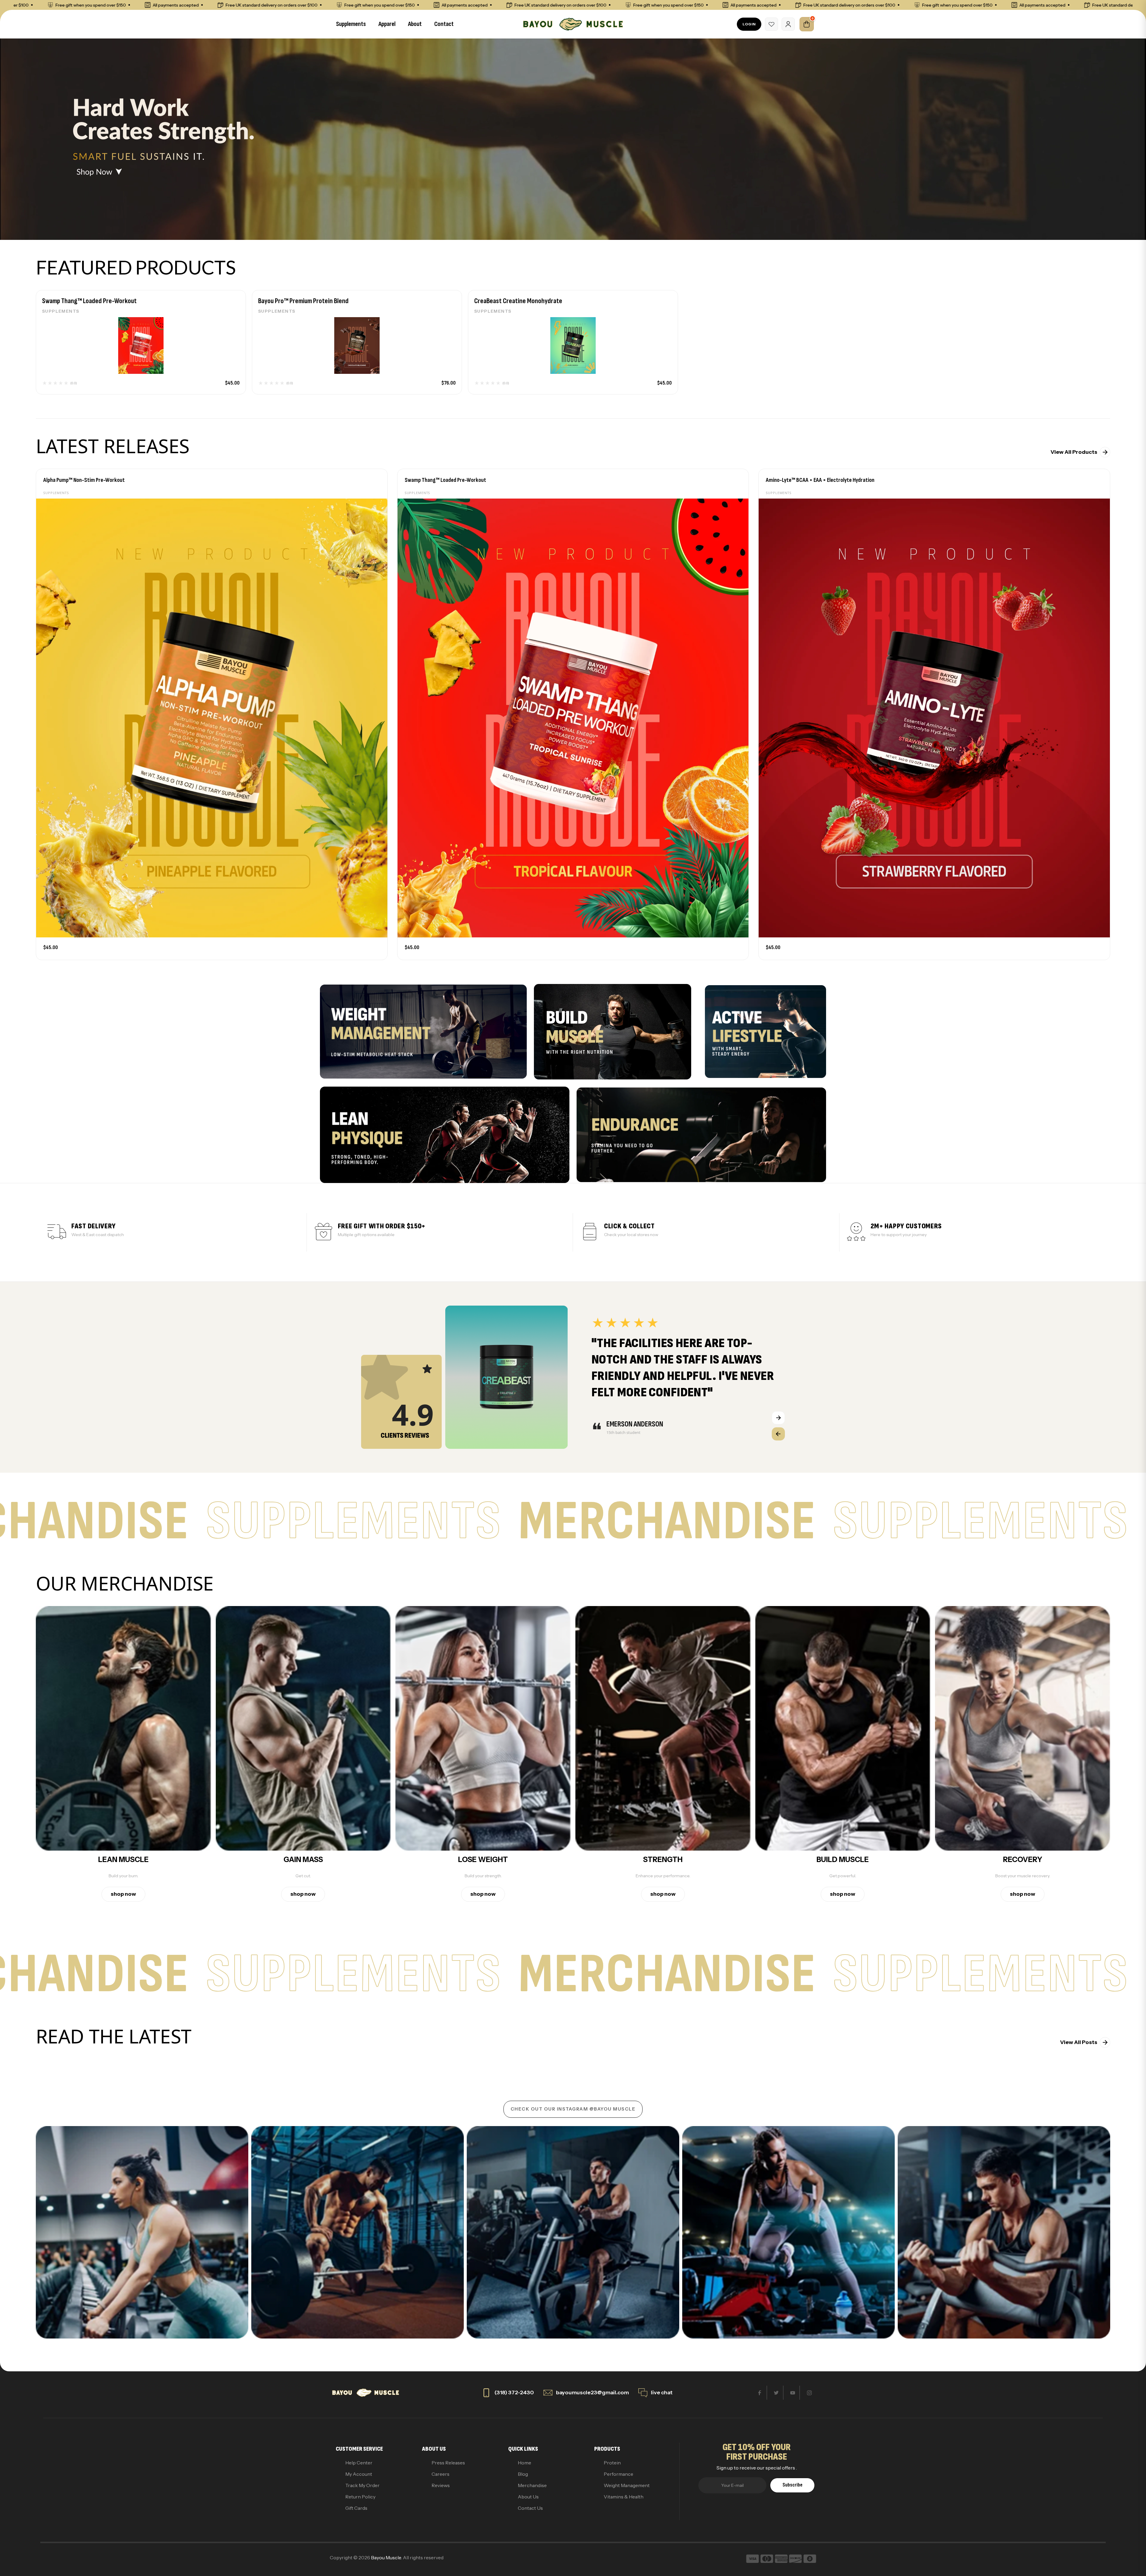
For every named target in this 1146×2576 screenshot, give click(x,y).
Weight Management (627, 2485)
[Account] (788, 24)
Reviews (441, 2485)
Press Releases (448, 2463)
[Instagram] (809, 2393)
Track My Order (362, 2485)
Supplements (351, 24)
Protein (612, 2463)
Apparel (387, 24)
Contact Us (530, 2508)
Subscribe (793, 2485)
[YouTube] (793, 2393)
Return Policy (360, 2497)
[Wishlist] (771, 24)
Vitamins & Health (624, 2497)
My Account (359, 2474)
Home (525, 2463)
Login (749, 24)
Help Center (359, 2463)
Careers (440, 2474)
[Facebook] (760, 2393)
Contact (444, 24)
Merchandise (532, 2485)
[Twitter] (776, 2393)
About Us (528, 2497)
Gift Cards (356, 2508)
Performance (619, 2474)
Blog (523, 2474)
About (415, 24)
